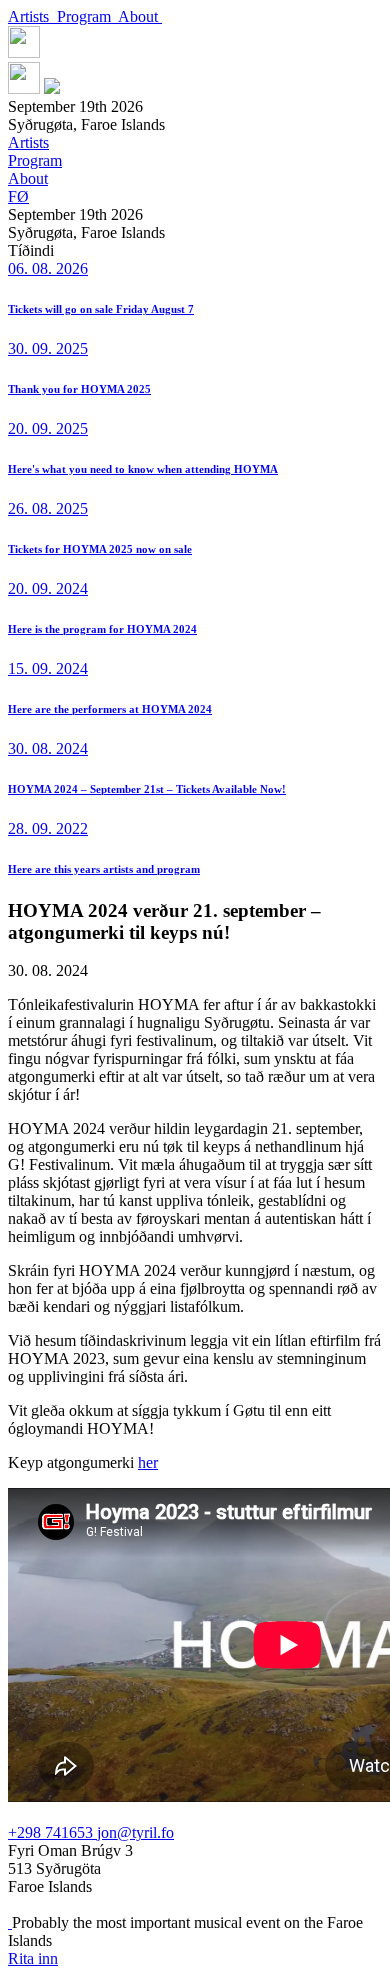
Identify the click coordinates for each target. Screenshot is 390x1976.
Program (87, 16)
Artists (32, 16)
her (148, 1462)
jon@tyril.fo (135, 1832)
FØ (18, 196)
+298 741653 (52, 1832)
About (140, 16)
